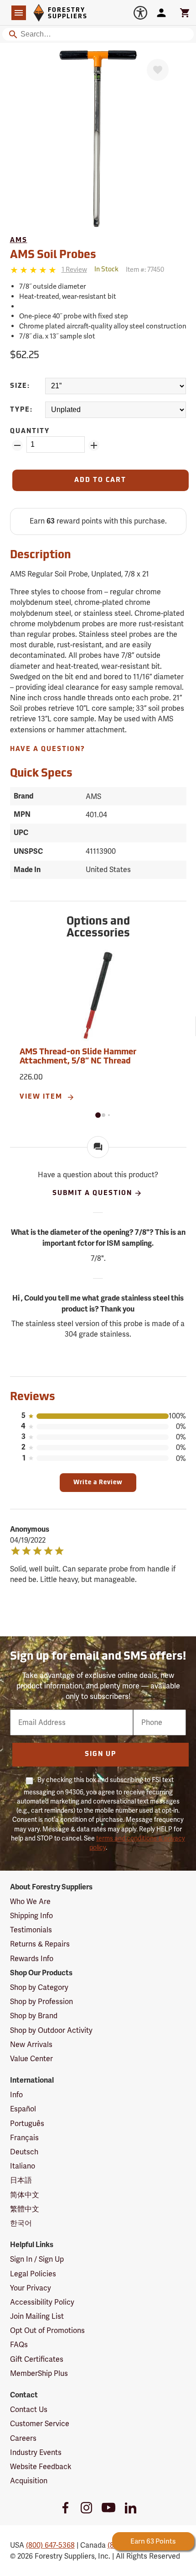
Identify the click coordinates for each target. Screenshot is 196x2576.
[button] (98, 1115)
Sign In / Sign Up (37, 2259)
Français (24, 2138)
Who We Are (30, 1902)
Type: (21, 410)
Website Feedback (41, 2467)
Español (23, 2109)
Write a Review (98, 1483)
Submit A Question (92, 1193)
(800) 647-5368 (50, 2545)
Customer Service (40, 2424)
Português (27, 2124)
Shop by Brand (34, 2016)
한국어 (21, 2223)
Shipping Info (31, 1916)
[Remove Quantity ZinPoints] (17, 445)
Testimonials (31, 1930)
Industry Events (36, 2452)
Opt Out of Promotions (47, 2330)
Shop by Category (39, 1987)
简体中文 (25, 2195)
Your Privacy (31, 2288)
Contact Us (29, 2409)
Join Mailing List (37, 2316)
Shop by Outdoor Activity (51, 2030)
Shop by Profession (41, 2002)
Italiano (23, 2166)
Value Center (31, 2059)
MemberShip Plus (39, 2373)
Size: (20, 386)
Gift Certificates (37, 2359)
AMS (19, 241)
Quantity (30, 431)
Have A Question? (48, 749)
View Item (42, 1097)
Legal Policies (33, 2274)
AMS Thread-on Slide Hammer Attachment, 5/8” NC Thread (78, 1057)
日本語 (21, 2180)
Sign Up (101, 1754)
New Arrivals (31, 2044)
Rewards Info (32, 1959)
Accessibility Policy (42, 2302)
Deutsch (24, 2152)
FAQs (19, 2345)
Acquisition (29, 2481)
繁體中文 (25, 2209)
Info (16, 2095)
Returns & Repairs (40, 1944)
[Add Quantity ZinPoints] (94, 445)
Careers (23, 2438)
